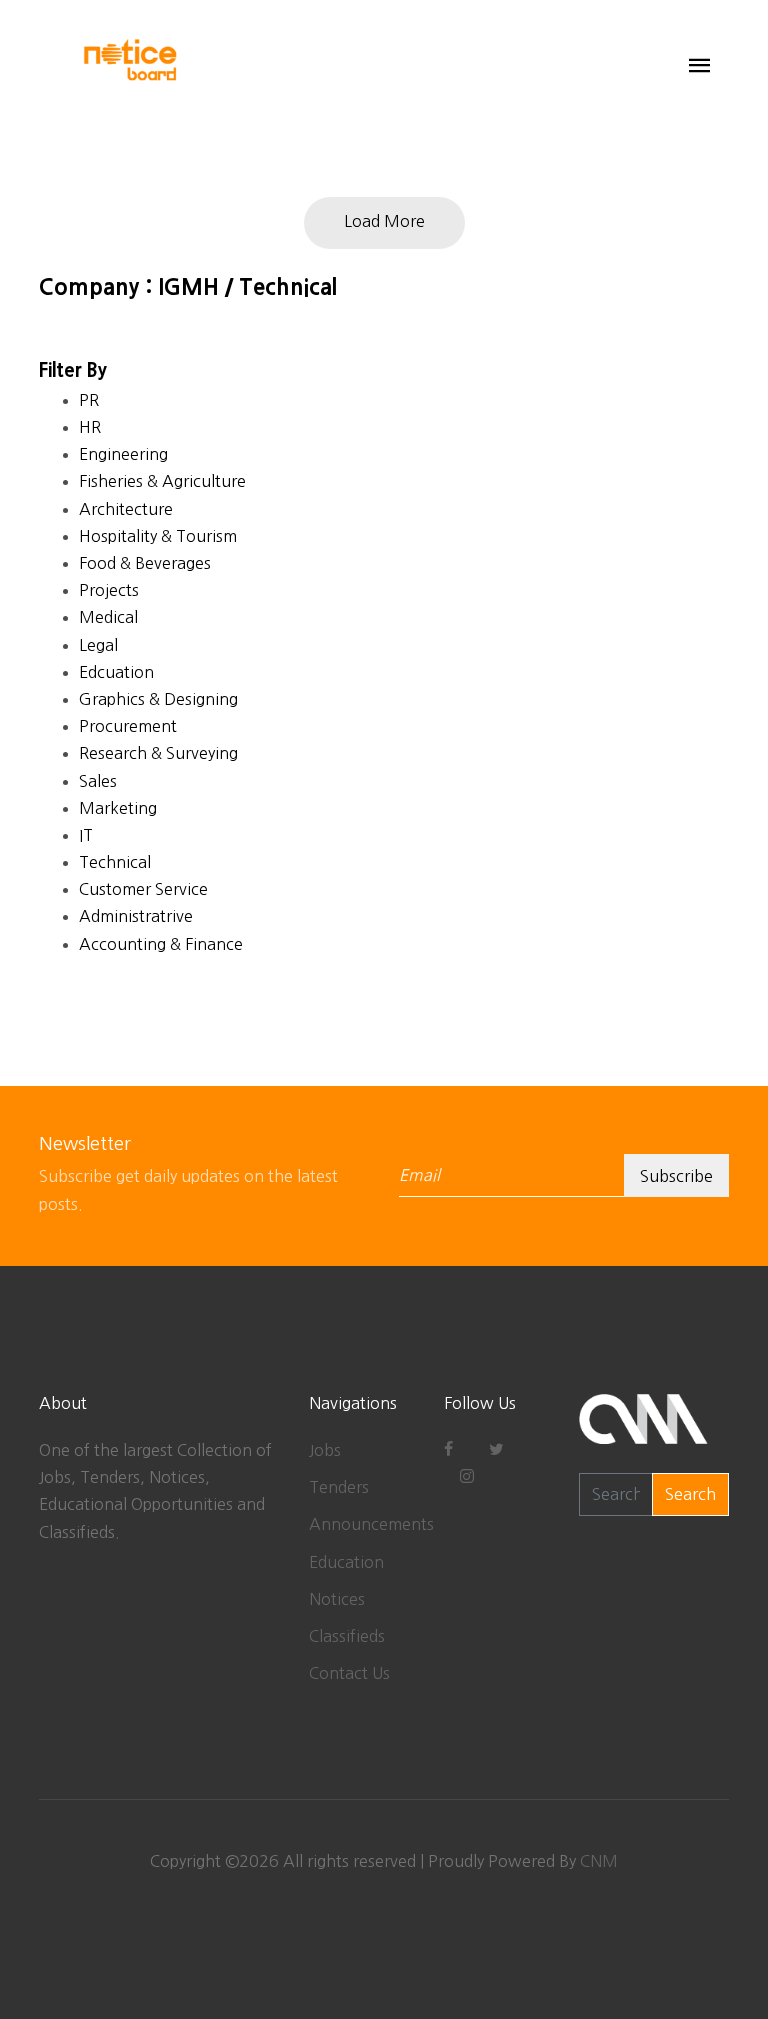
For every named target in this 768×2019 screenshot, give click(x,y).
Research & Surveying (158, 753)
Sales (98, 781)
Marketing (118, 808)
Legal (98, 645)
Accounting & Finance (161, 944)
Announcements (371, 1524)
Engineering (123, 454)
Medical (108, 617)
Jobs (325, 1450)
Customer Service (143, 889)
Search (690, 1494)
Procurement (128, 726)
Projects (109, 590)
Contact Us (349, 1673)
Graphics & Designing (158, 699)
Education (346, 1562)
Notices (337, 1599)
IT (86, 835)
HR (90, 427)
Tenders (339, 1487)
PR (89, 400)
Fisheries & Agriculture (162, 481)
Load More (384, 221)
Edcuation (116, 672)
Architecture (126, 509)
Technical (115, 862)
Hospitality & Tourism (158, 536)
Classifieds (347, 1636)
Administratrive (136, 916)
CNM (599, 1861)
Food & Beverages (145, 563)
